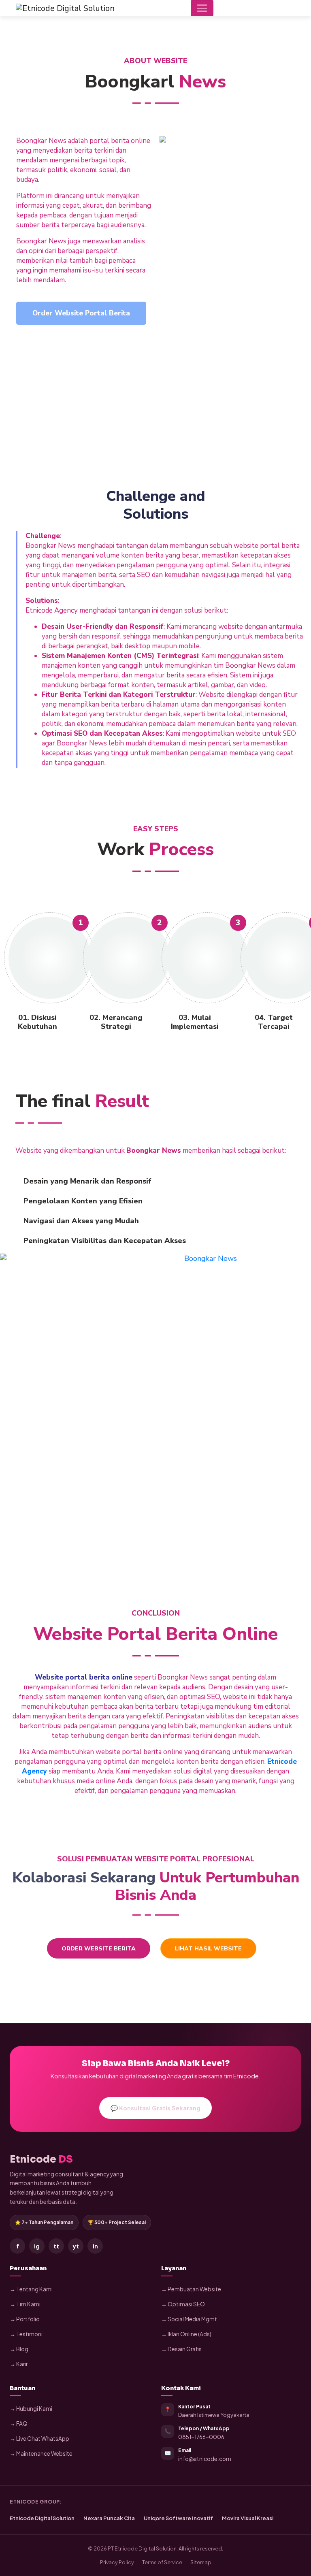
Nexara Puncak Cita (109, 2518)
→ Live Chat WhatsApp (39, 2439)
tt (56, 2246)
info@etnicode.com (205, 2459)
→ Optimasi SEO (183, 2304)
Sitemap (201, 2562)
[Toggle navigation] (202, 8)
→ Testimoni (26, 2334)
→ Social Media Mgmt (189, 2319)
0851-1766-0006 (201, 2437)
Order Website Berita (99, 1949)
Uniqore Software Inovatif (178, 2518)
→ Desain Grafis (181, 2349)
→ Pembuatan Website (191, 2289)
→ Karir (19, 2364)
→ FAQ (19, 2424)
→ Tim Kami (25, 2304)
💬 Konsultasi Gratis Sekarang (155, 2108)
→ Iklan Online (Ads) (186, 2334)
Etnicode (41, 2159)
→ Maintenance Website (41, 2454)
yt (76, 2246)
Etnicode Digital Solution (42, 2518)
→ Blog (19, 2349)
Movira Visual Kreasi (248, 2518)
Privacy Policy (117, 2562)
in (95, 2246)
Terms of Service (162, 2562)
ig (37, 2246)
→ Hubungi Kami (31, 2409)
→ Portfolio (25, 2319)
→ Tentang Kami (31, 2289)
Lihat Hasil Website (208, 1949)
